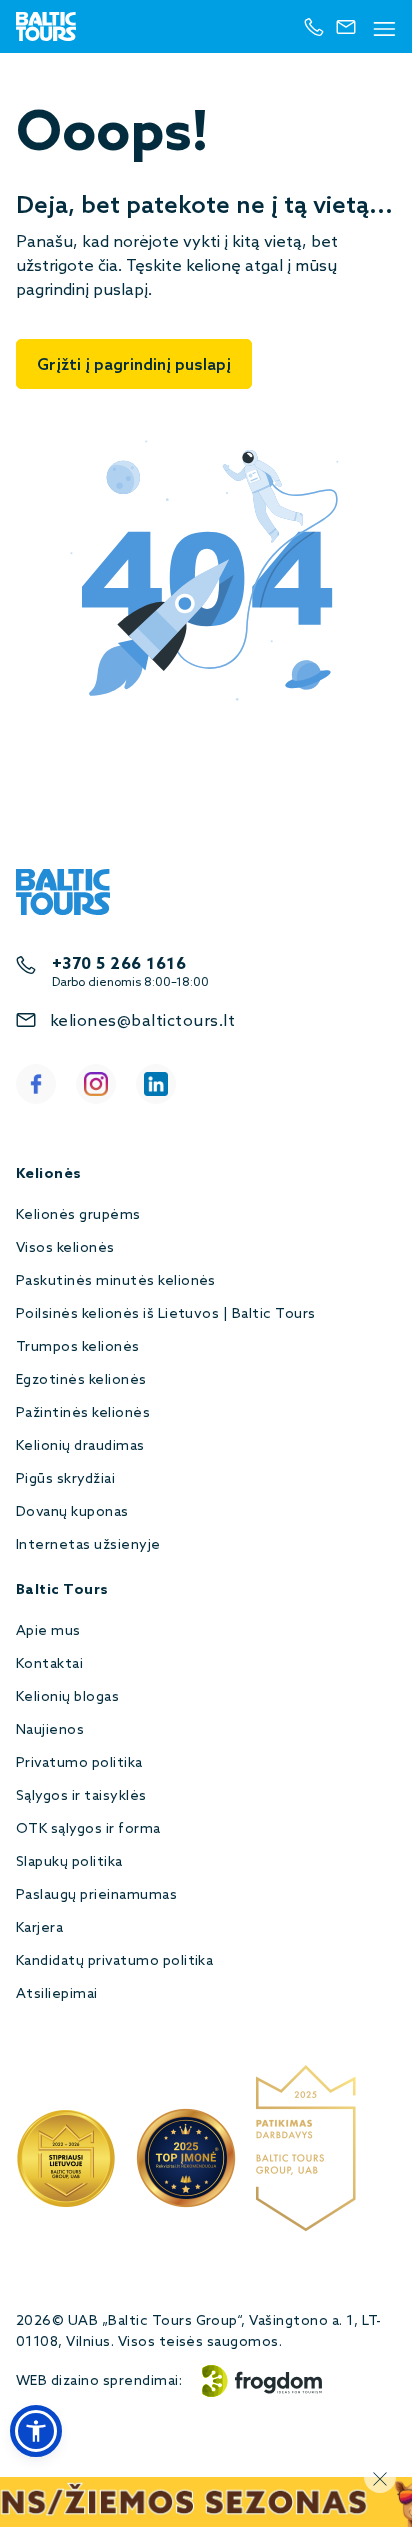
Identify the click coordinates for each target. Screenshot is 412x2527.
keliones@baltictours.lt (142, 1021)
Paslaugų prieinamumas (96, 1895)
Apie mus (48, 1631)
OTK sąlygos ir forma (88, 1829)
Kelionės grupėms (78, 1215)
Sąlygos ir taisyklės (81, 1796)
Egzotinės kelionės (81, 1380)
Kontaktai (49, 1664)
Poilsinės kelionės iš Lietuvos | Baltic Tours (166, 1314)
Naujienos (50, 1730)
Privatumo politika (79, 1763)
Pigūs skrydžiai (65, 1479)
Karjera (39, 1928)
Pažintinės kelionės (83, 1413)
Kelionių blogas (67, 1697)
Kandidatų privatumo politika (114, 1961)
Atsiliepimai (57, 1994)
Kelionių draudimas (80, 1446)
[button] (36, 2431)
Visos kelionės (65, 1248)
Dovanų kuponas (72, 1512)
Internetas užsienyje (88, 1545)
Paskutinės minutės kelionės (116, 1281)
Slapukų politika (69, 1862)
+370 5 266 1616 (119, 964)
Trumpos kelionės (78, 1347)
